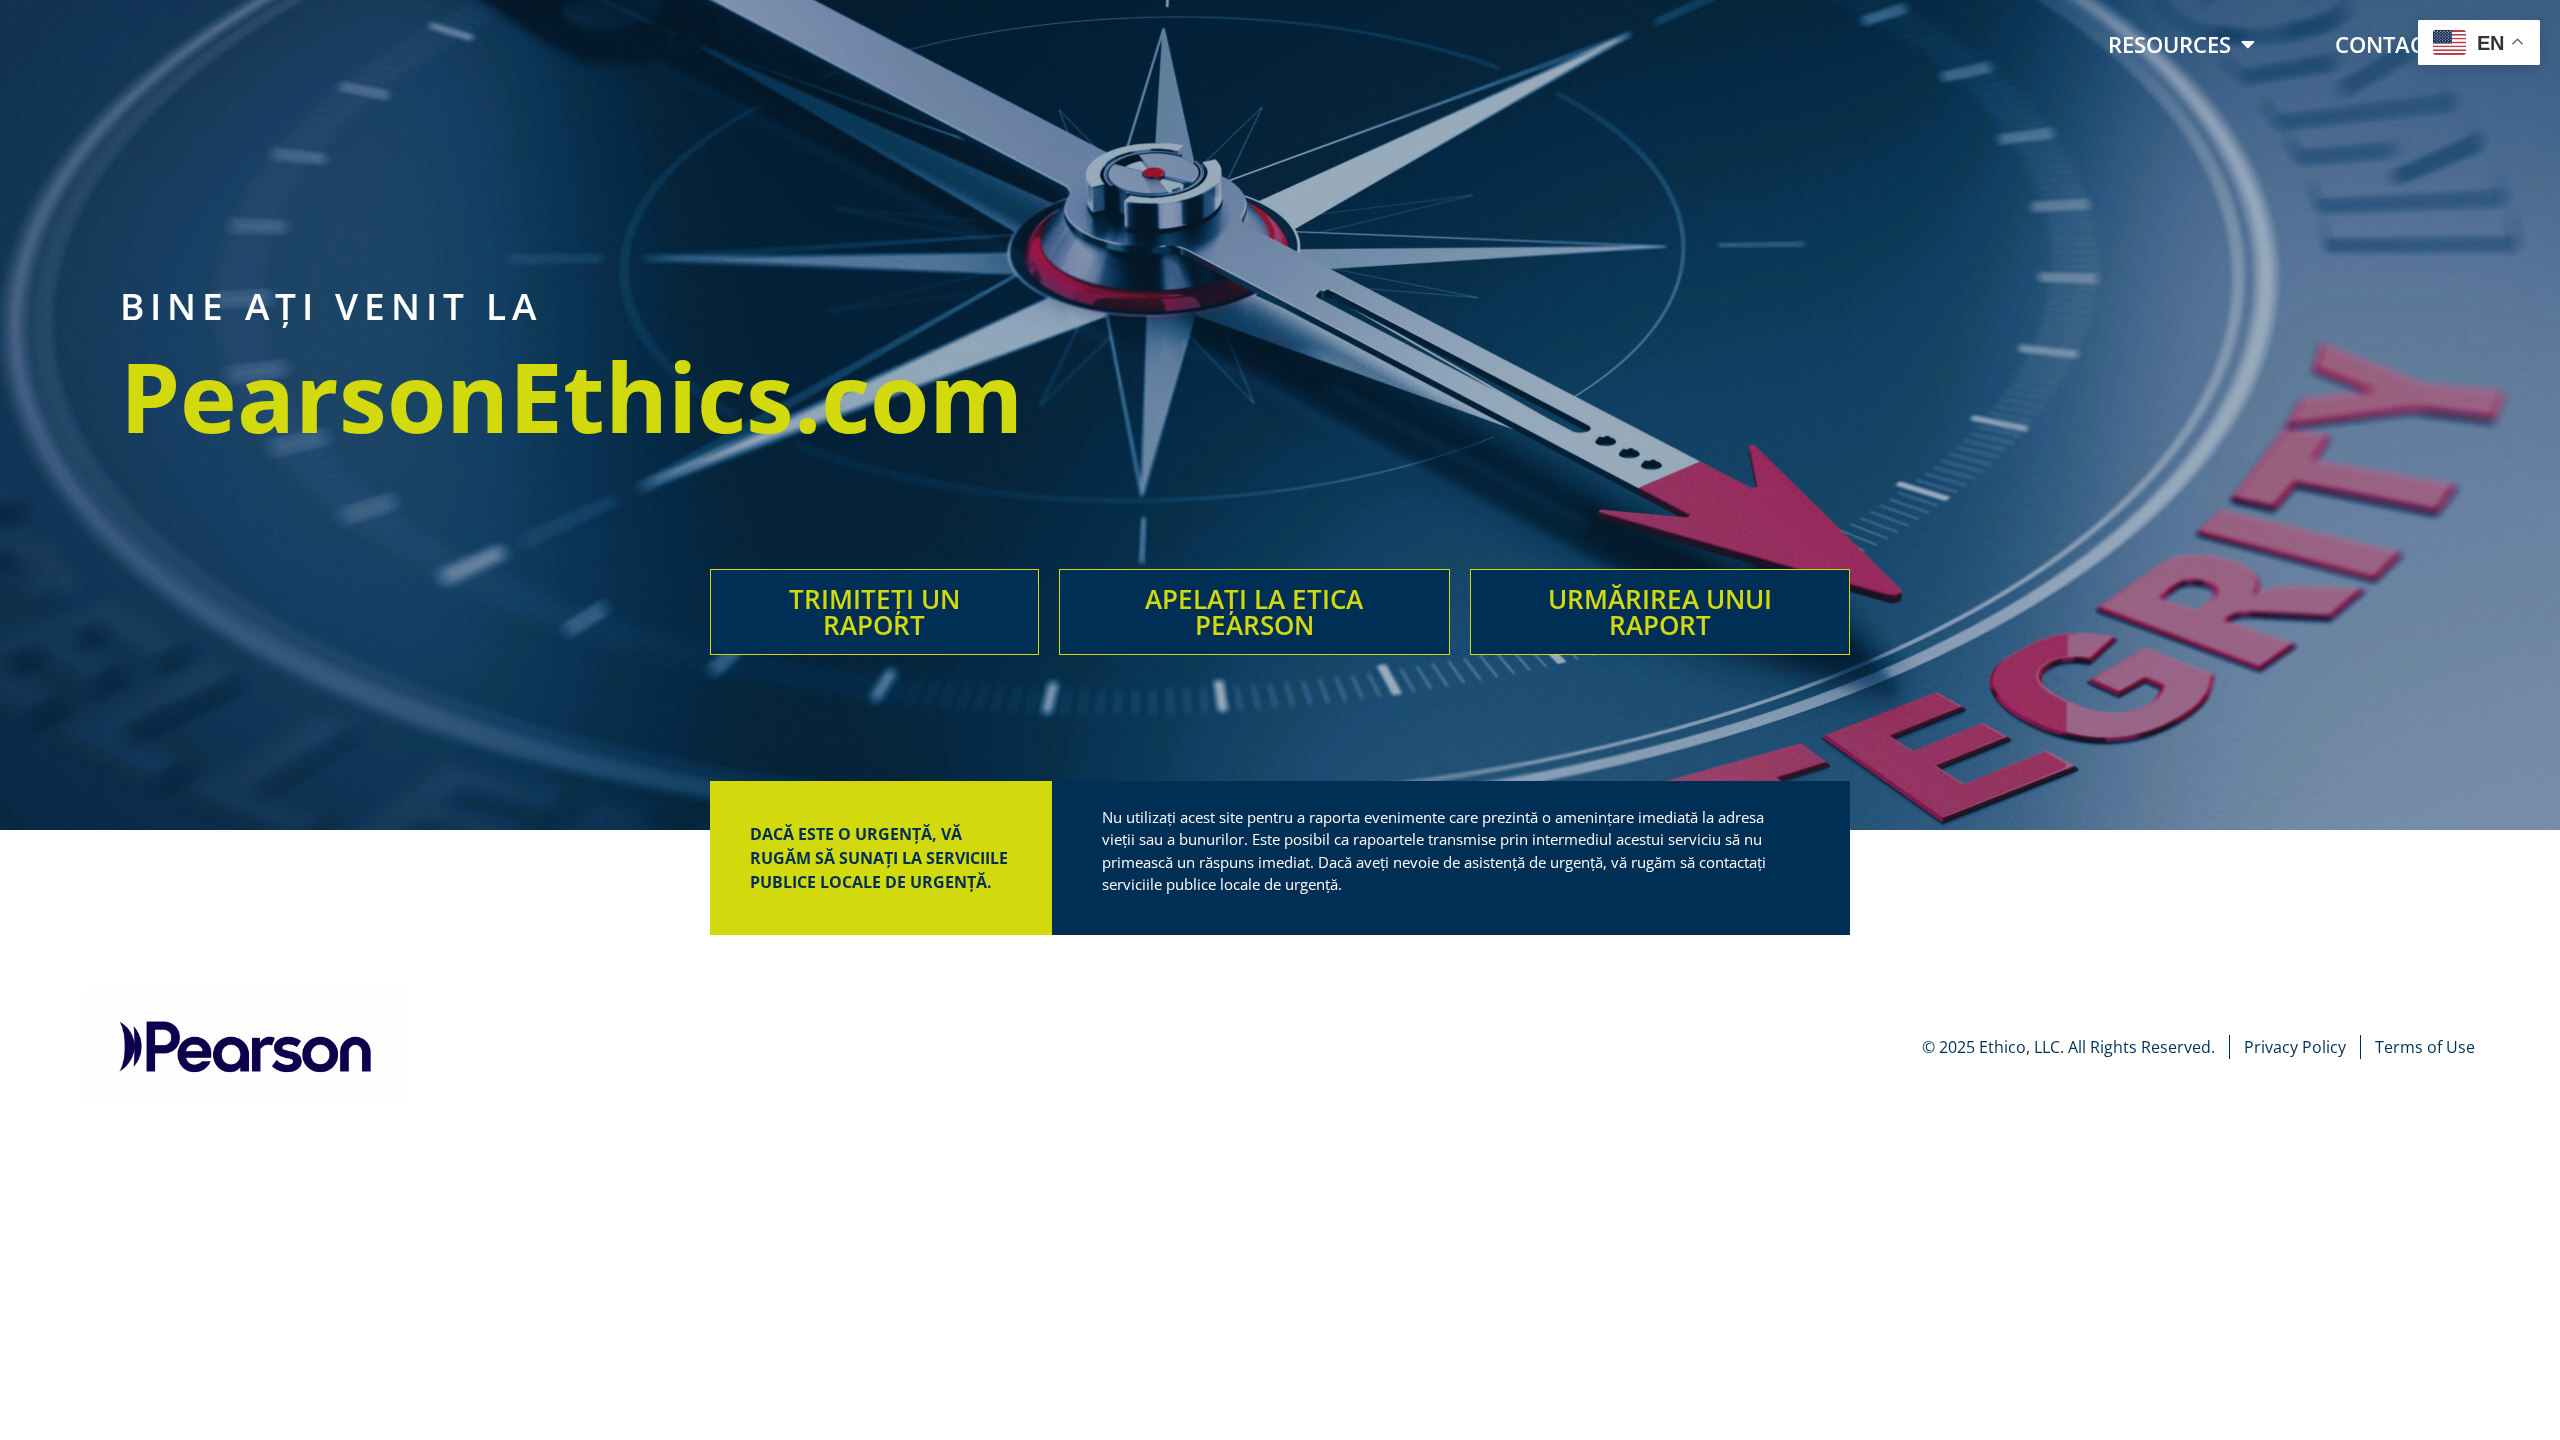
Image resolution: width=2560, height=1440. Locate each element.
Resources (2169, 44)
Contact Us (2402, 44)
